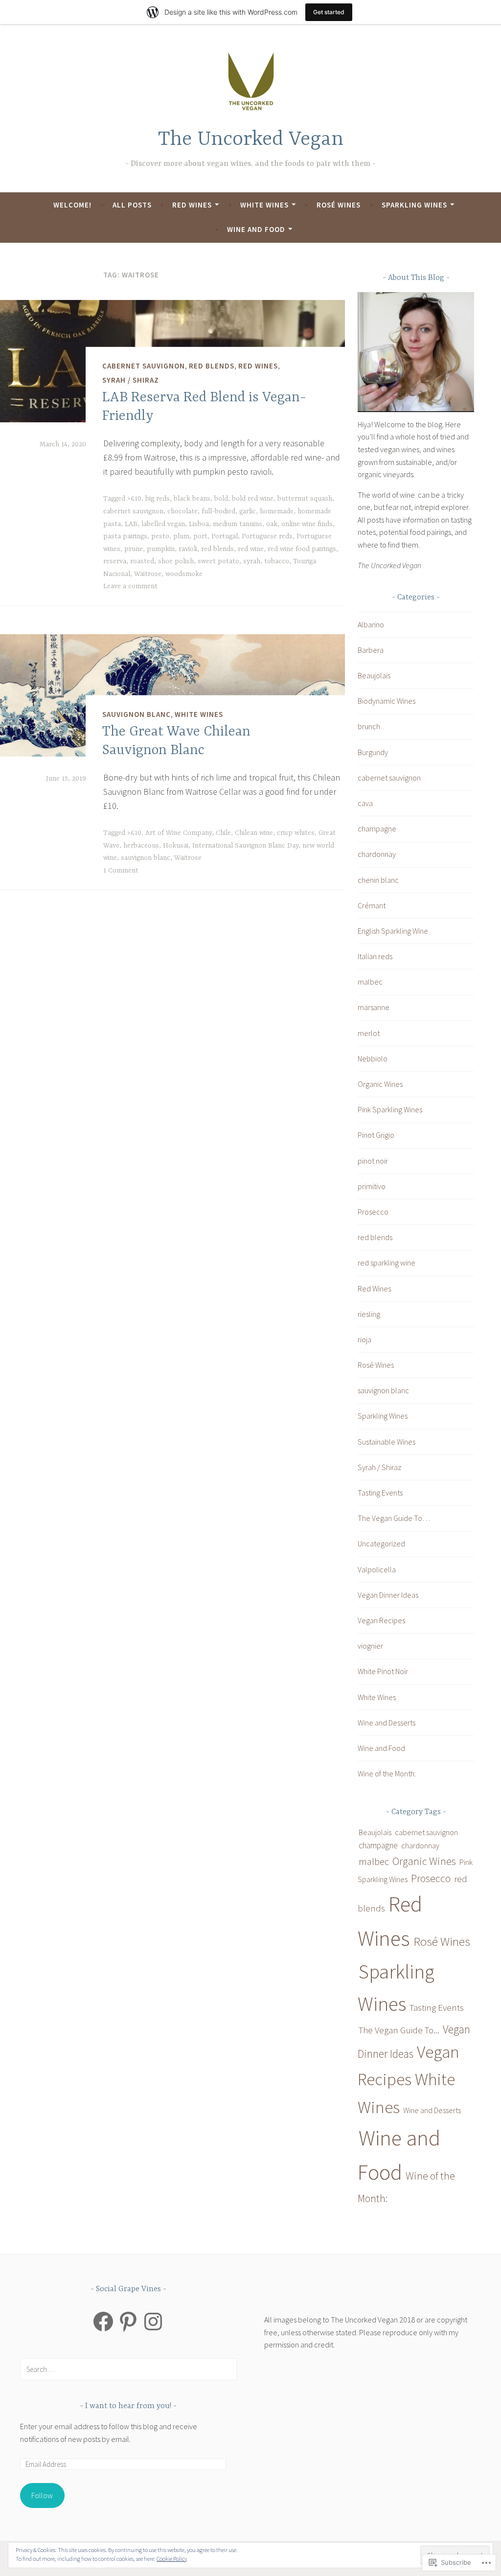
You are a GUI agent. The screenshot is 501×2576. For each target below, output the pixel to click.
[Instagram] (153, 2322)
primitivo (372, 1186)
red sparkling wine (387, 1263)
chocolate (182, 511)
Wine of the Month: (387, 1773)
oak (272, 524)
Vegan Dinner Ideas (388, 1595)
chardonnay (377, 854)
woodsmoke (184, 574)
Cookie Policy (172, 2559)
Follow (42, 2495)
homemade (277, 511)
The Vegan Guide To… (394, 1518)
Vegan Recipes (381, 1620)
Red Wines (192, 205)
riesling (369, 1314)
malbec (370, 982)
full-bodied (218, 511)
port (200, 536)
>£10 (134, 499)
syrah (252, 561)
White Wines (264, 205)
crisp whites (296, 833)
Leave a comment (130, 586)
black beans (192, 499)
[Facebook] (103, 2322)
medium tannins (238, 524)
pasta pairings (125, 536)
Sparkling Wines (414, 205)
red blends (212, 366)
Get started (329, 12)
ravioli (188, 549)
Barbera (371, 650)
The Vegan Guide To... (399, 2030)
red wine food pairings (302, 549)
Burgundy (373, 752)
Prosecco (373, 1212)
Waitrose (148, 574)
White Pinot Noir (383, 1671)
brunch (369, 726)
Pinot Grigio (376, 1135)
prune (134, 549)
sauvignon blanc (137, 714)
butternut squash (305, 499)
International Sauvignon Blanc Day (245, 846)
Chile (223, 833)
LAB (131, 524)
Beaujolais (374, 675)
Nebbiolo (373, 1058)
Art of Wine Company (179, 833)
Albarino (371, 624)
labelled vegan (163, 524)
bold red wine (253, 499)
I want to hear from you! (129, 2406)
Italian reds (375, 956)
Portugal (225, 536)
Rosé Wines (339, 205)
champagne (377, 828)
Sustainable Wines (387, 1442)
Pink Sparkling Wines (390, 1109)
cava (365, 803)
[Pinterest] (128, 2322)
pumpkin (161, 549)
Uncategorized (381, 1543)
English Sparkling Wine (393, 931)
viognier (370, 1646)
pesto (160, 536)
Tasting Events (380, 1493)
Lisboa (199, 524)
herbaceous (141, 846)
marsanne (374, 1007)
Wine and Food (256, 229)
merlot (369, 1033)
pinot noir (373, 1161)
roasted (142, 561)
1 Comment (121, 871)
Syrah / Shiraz (131, 379)
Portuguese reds (267, 536)
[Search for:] (128, 2369)
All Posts (132, 205)
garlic (248, 511)
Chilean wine (254, 833)
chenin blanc (378, 880)
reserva (115, 561)
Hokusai (176, 846)
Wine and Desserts (387, 1723)
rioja (364, 1339)
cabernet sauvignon (144, 366)
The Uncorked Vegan (251, 140)
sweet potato (218, 561)
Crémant (372, 905)
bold (221, 499)
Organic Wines (380, 1084)
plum (181, 536)
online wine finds (307, 524)
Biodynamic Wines (387, 701)
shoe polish (176, 561)
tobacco (277, 561)
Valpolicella (377, 1569)
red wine (251, 549)
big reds (158, 499)
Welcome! (72, 205)
